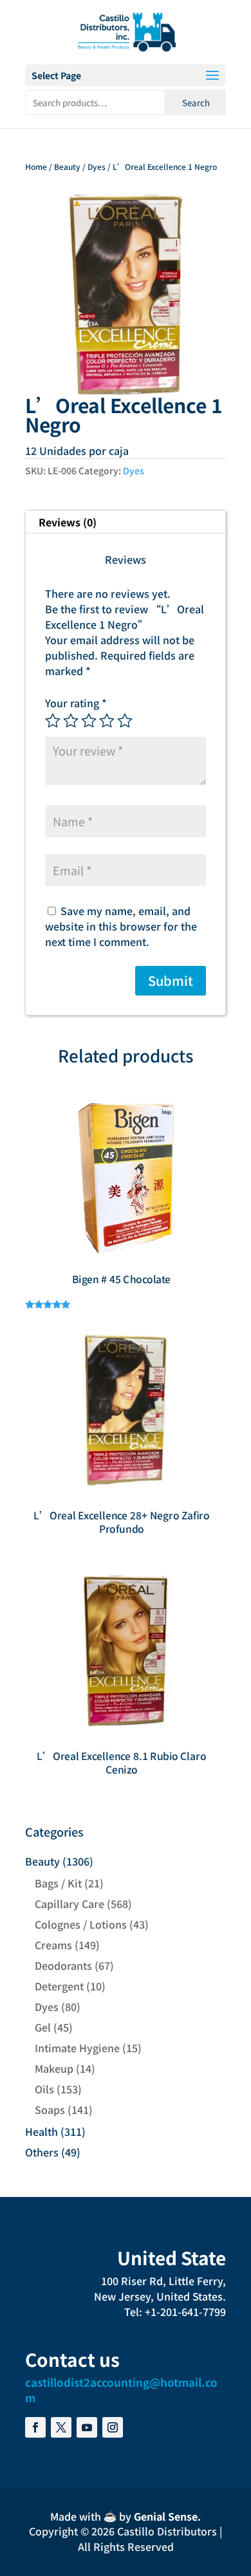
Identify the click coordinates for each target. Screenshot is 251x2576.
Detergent (59, 1986)
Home (36, 166)
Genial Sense (166, 2516)
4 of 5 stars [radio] (107, 721)
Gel (43, 2027)
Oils (44, 2089)
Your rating (76, 703)
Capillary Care (70, 1904)
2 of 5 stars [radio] (71, 721)
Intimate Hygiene (77, 2048)
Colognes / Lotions (81, 1924)
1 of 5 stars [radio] (53, 721)
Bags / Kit (58, 1883)
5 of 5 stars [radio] (125, 721)
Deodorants (63, 1965)
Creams (53, 1945)
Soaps (50, 2109)
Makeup (54, 2068)
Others (42, 2152)
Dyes (97, 166)
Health (42, 2131)
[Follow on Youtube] (87, 2427)
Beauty (67, 166)
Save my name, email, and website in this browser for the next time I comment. (121, 926)
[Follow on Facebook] (35, 2427)
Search (196, 103)
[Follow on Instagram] (113, 2427)
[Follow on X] (61, 2427)
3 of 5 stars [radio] (89, 721)
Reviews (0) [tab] (68, 522)
